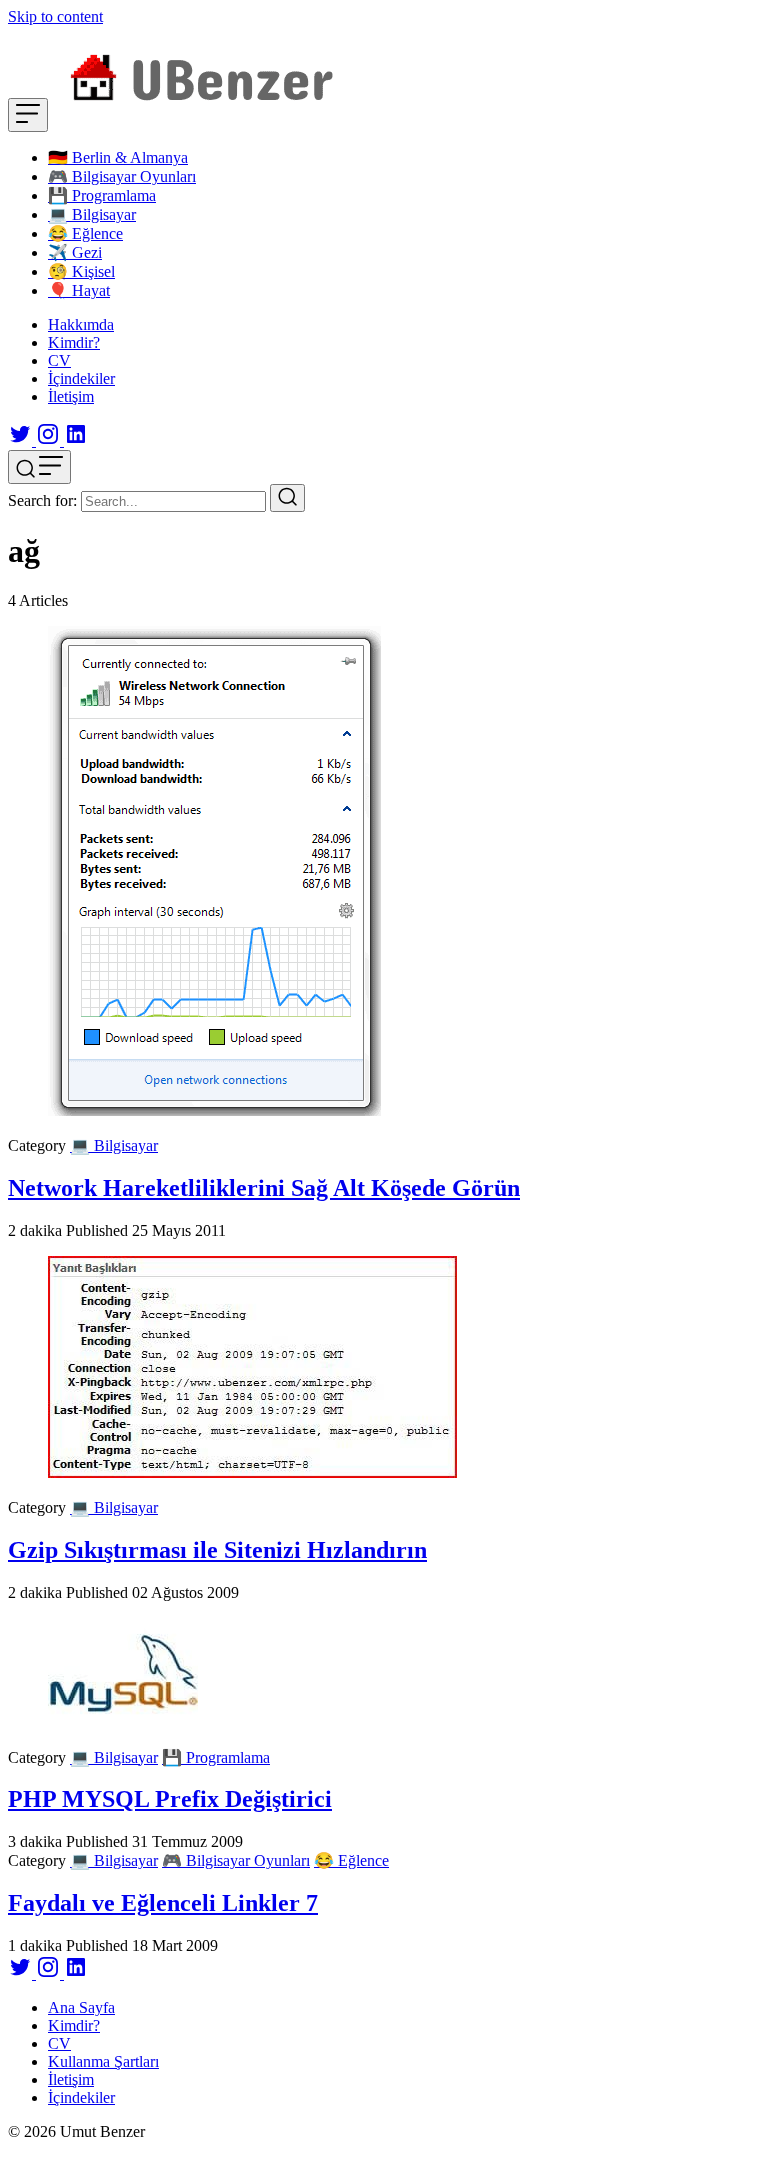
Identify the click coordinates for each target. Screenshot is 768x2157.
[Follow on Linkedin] (76, 440)
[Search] (287, 498)
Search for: (42, 500)
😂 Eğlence (351, 1860)
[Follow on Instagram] (50, 440)
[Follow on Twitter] (22, 440)
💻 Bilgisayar (114, 1145)
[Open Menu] (28, 115)
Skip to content (55, 16)
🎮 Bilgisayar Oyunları (236, 1860)
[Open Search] (39, 467)
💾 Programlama (216, 1757)
